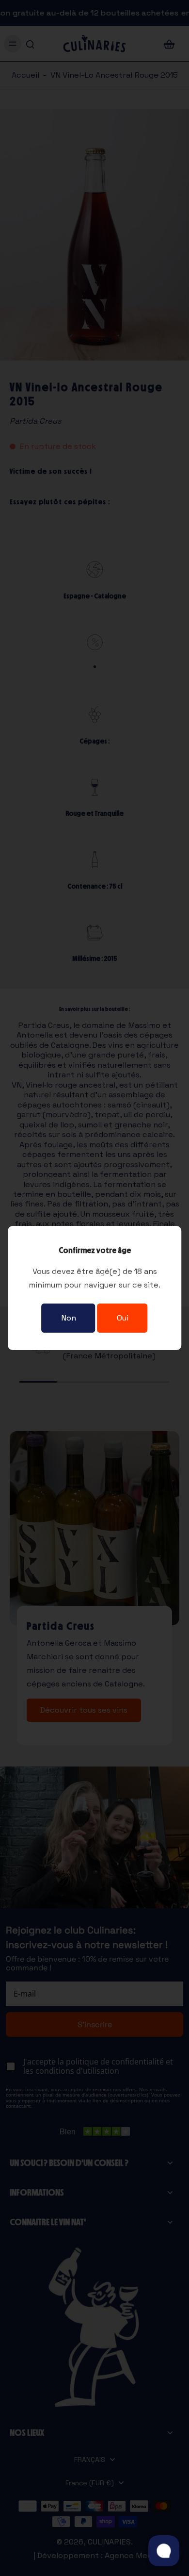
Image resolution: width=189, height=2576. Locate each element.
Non (69, 1318)
